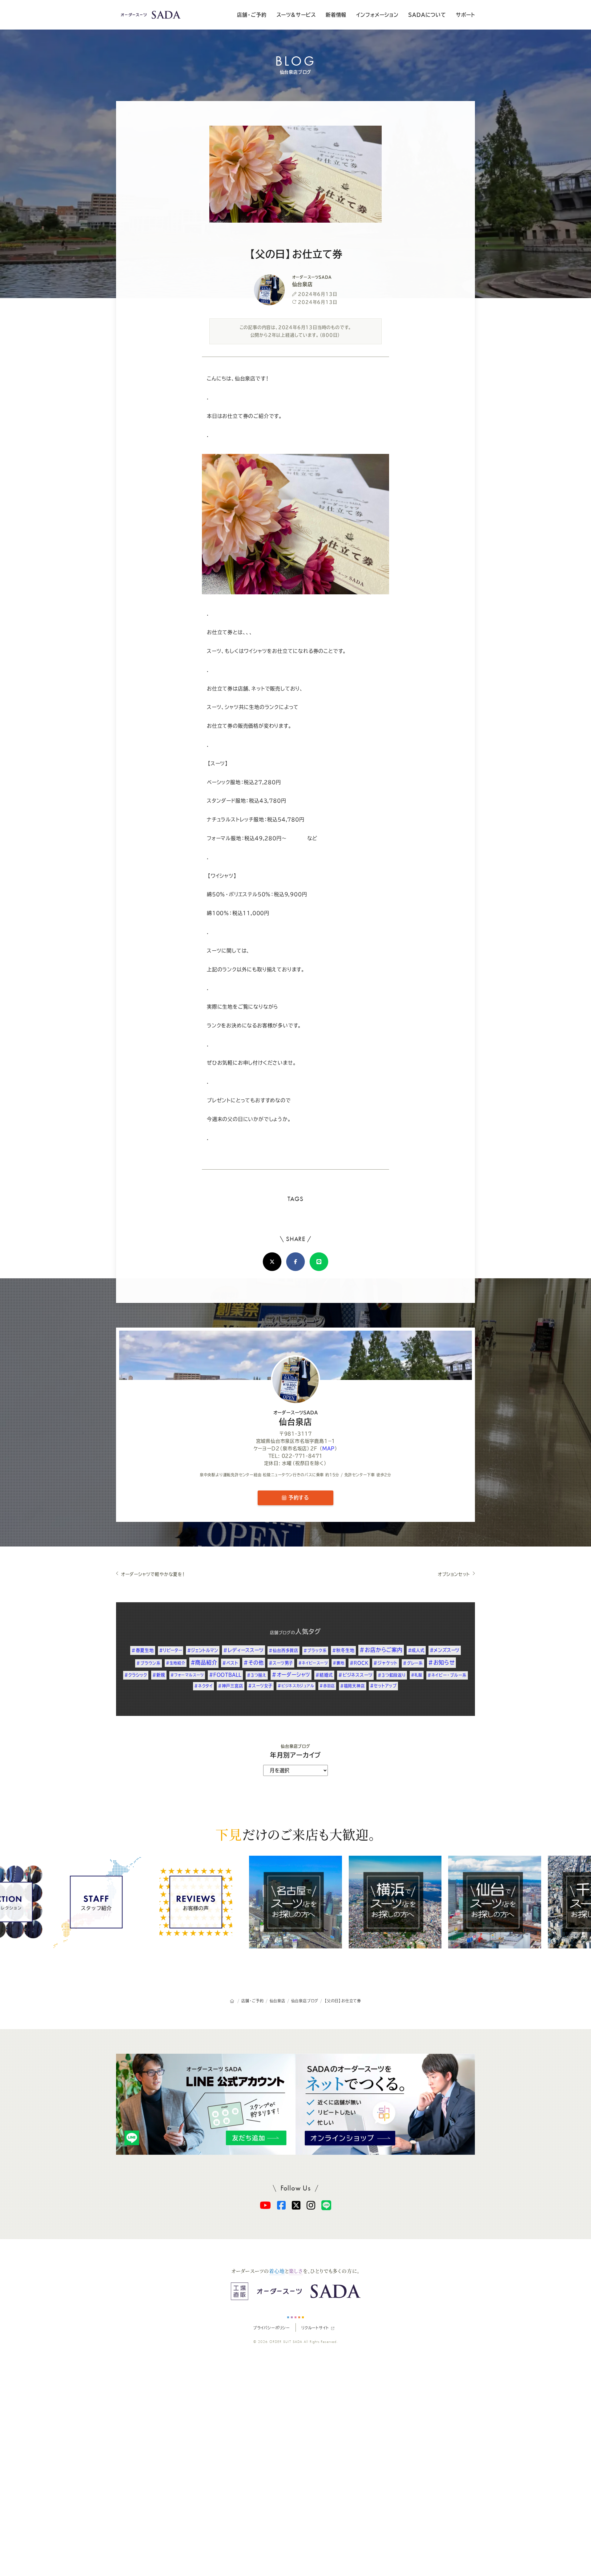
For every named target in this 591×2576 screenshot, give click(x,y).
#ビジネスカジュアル (296, 1686)
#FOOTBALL (225, 1675)
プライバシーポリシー (271, 2327)
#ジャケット (386, 1663)
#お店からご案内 (381, 1650)
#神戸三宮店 (231, 1686)
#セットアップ (383, 1686)
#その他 (253, 1663)
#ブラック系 (315, 1650)
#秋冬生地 (343, 1650)
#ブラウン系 (149, 1663)
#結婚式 (324, 1675)
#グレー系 (413, 1663)
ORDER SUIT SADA (286, 2342)
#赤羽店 (327, 1686)
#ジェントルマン (203, 1650)
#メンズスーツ (445, 1650)
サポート (465, 15)
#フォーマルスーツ (187, 1675)
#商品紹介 (204, 1662)
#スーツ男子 (281, 1663)
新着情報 (336, 15)
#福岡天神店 (353, 1686)
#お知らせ (441, 1662)
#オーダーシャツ (291, 1675)
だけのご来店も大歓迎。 (295, 1834)
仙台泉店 (296, 1418)
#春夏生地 (143, 1650)
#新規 (159, 1675)
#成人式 (416, 1650)
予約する (298, 1498)
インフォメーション (377, 15)
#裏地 (338, 1663)
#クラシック (136, 1675)
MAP (328, 1448)
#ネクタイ (203, 1686)
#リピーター (171, 1650)
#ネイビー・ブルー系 (447, 1675)
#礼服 (417, 1675)
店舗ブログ (280, 1633)
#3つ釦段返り (392, 1675)
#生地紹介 (176, 1663)
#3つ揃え (257, 1675)
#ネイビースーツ (313, 1663)
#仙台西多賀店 (283, 1650)
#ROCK (359, 1663)
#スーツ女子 (260, 1686)
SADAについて (427, 15)
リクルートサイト (315, 2327)
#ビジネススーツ (355, 1675)
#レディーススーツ (243, 1650)
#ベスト (230, 1663)
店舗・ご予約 (252, 15)
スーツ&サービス (296, 15)
